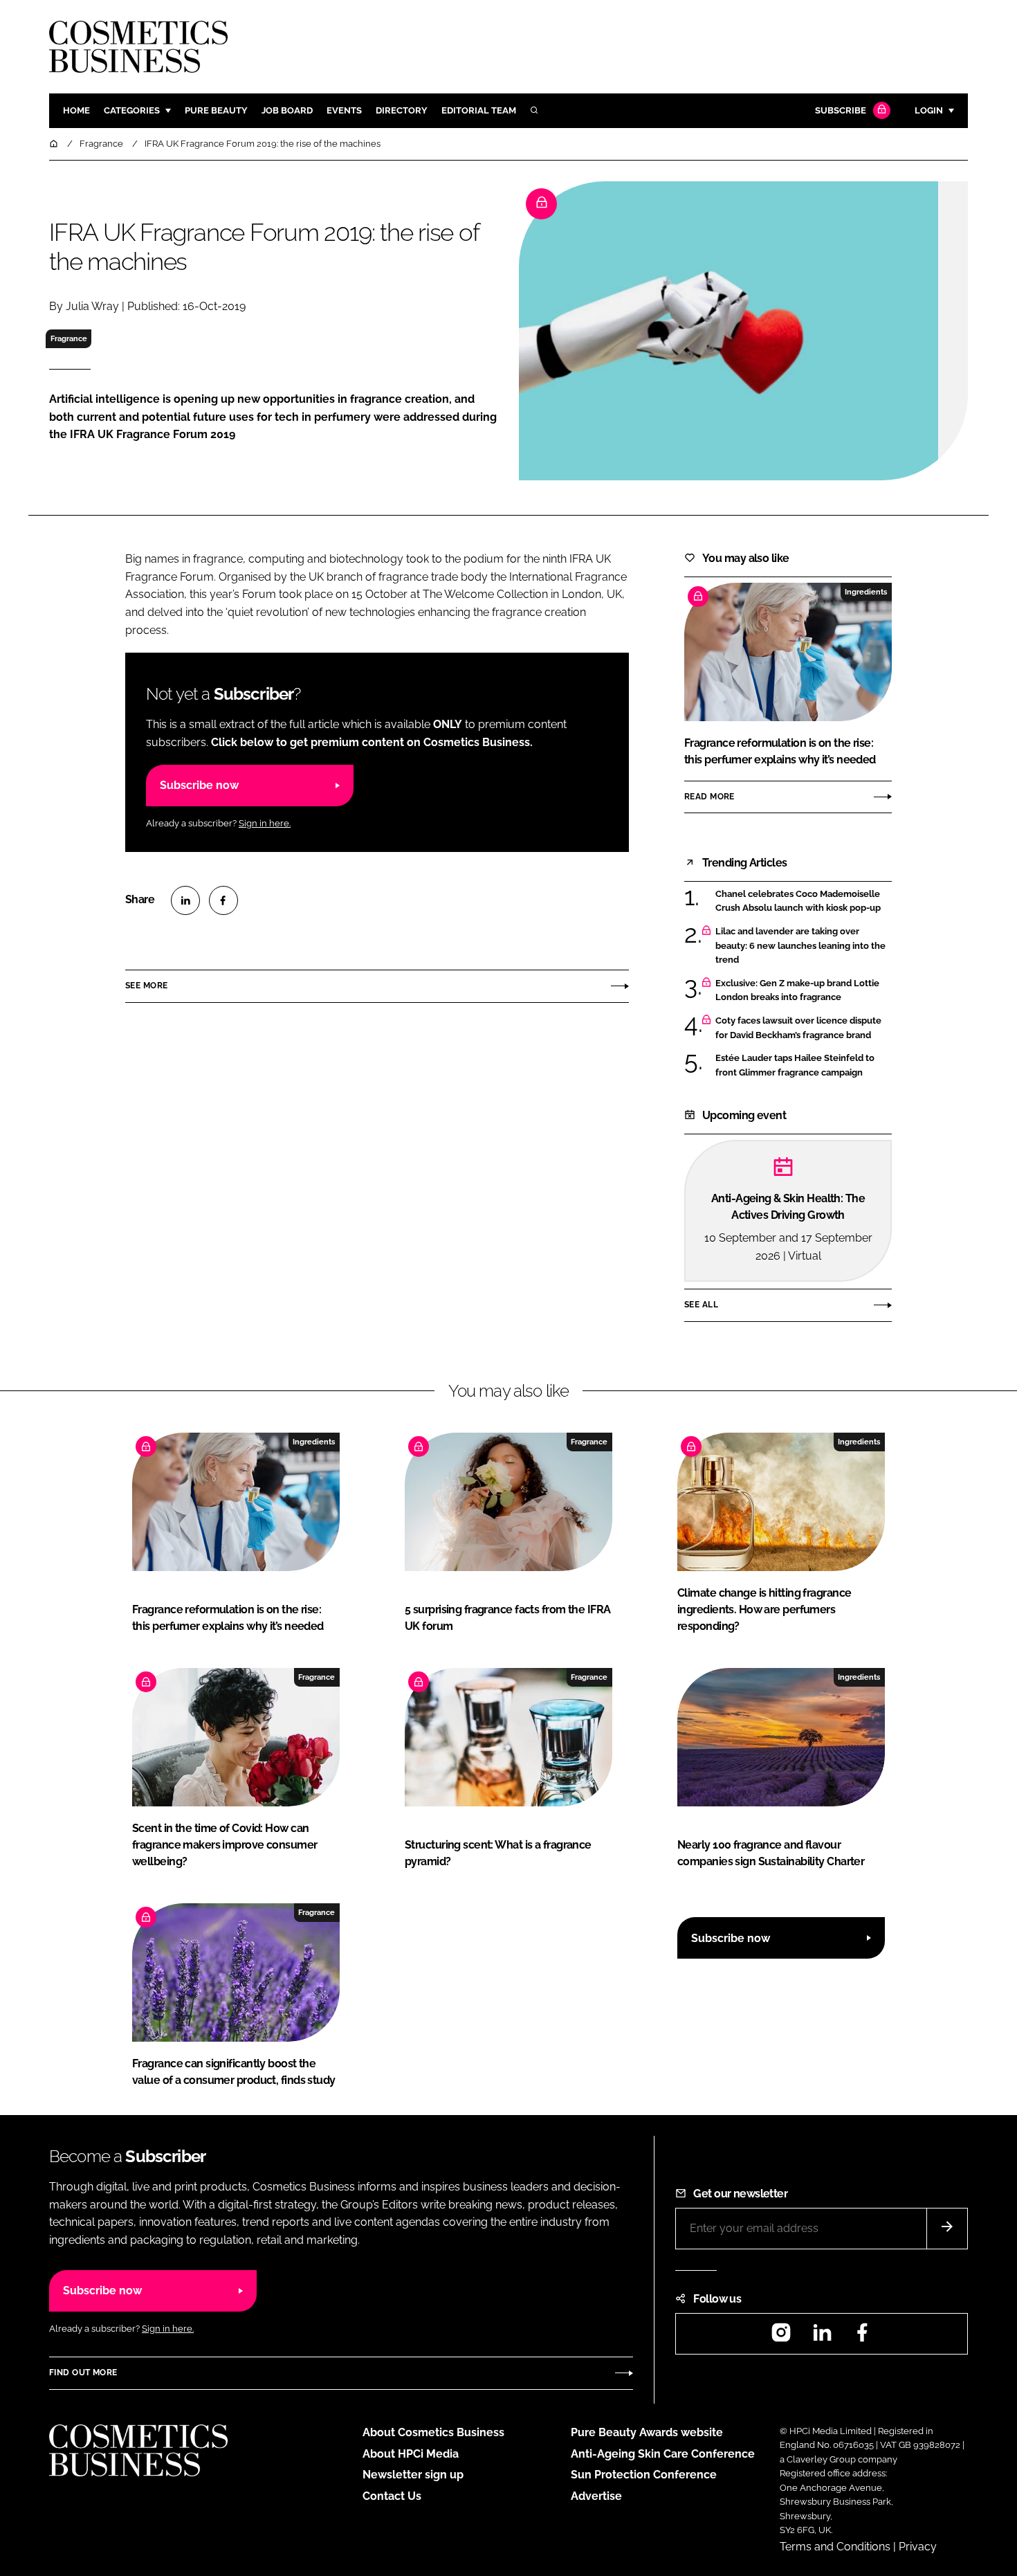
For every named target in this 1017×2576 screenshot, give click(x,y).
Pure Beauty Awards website (647, 2432)
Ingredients (866, 592)
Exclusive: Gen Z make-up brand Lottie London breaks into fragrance (797, 991)
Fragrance (69, 338)
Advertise (596, 2496)
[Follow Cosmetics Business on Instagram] (781, 2337)
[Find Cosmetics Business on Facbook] (862, 2337)
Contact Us (392, 2496)
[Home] (55, 144)
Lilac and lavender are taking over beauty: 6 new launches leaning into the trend (800, 946)
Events (344, 110)
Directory (402, 110)
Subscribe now (199, 785)
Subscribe (841, 110)
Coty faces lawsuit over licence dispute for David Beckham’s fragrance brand (798, 1028)
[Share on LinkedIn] (185, 900)
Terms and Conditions (835, 2547)
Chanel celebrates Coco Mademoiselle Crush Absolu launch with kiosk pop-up (798, 901)
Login (929, 110)
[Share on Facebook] (223, 900)
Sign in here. (265, 823)
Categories (132, 110)
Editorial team (479, 110)
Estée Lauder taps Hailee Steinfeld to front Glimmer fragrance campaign (795, 1065)
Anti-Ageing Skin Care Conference (663, 2454)
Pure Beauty (216, 110)
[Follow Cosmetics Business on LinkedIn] (822, 2337)
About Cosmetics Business (433, 2432)
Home (76, 110)
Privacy (918, 2547)
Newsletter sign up (413, 2475)
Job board (287, 110)
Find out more (83, 2373)
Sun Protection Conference (644, 2475)
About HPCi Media (411, 2454)
